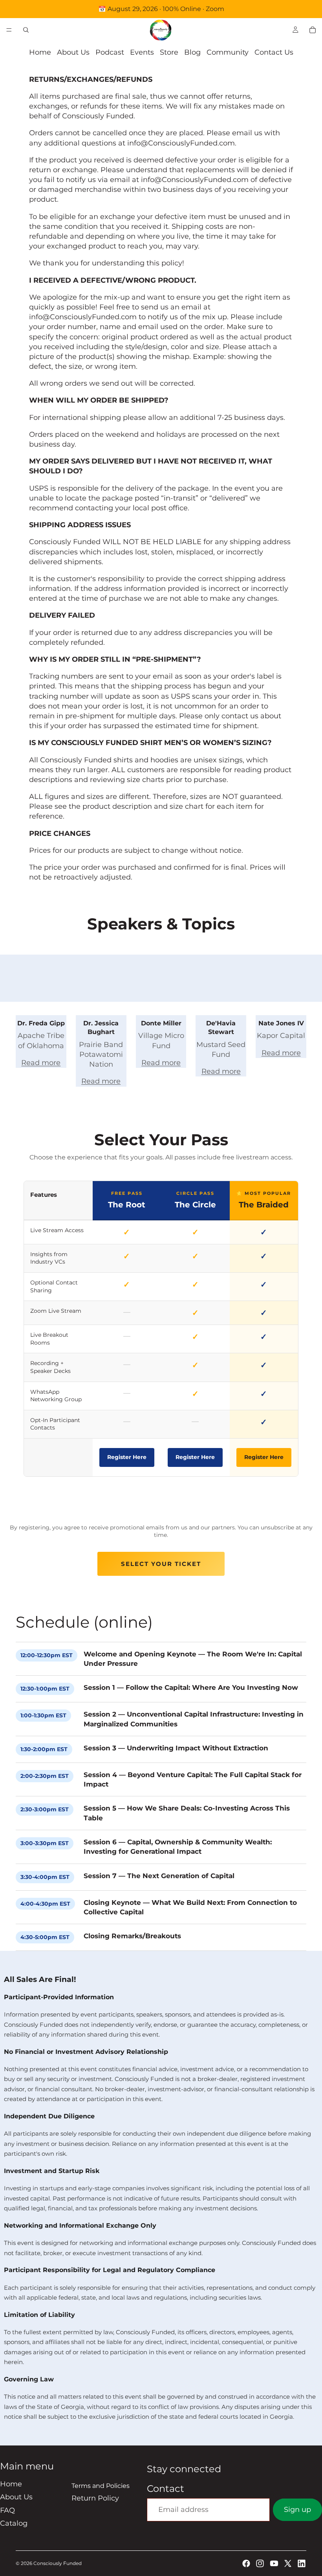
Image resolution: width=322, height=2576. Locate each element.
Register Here (127, 1457)
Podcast (110, 52)
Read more (41, 1063)
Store (169, 52)
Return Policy (95, 2498)
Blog (192, 52)
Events (142, 52)
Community (228, 52)
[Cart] (313, 30)
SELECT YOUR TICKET (161, 1564)
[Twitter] (288, 2563)
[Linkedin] (302, 2563)
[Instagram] (260, 2563)
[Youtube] (274, 2563)
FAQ (7, 2510)
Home (40, 52)
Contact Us (274, 52)
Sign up (297, 2510)
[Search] (26, 30)
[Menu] (9, 30)
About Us (73, 52)
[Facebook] (246, 2563)
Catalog (14, 2523)
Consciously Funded (58, 2563)
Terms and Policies (101, 2486)
